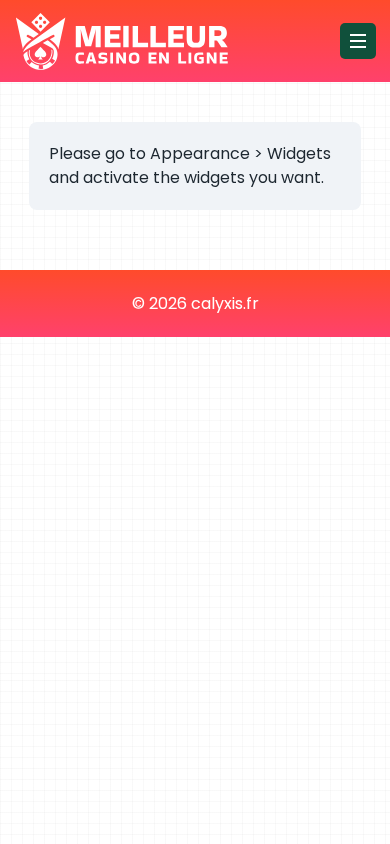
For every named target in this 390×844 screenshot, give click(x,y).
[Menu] (358, 41)
